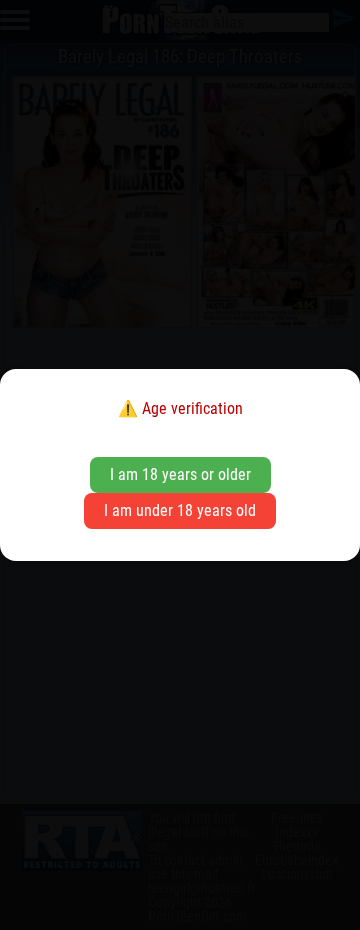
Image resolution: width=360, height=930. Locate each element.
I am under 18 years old (180, 510)
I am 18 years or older (180, 474)
